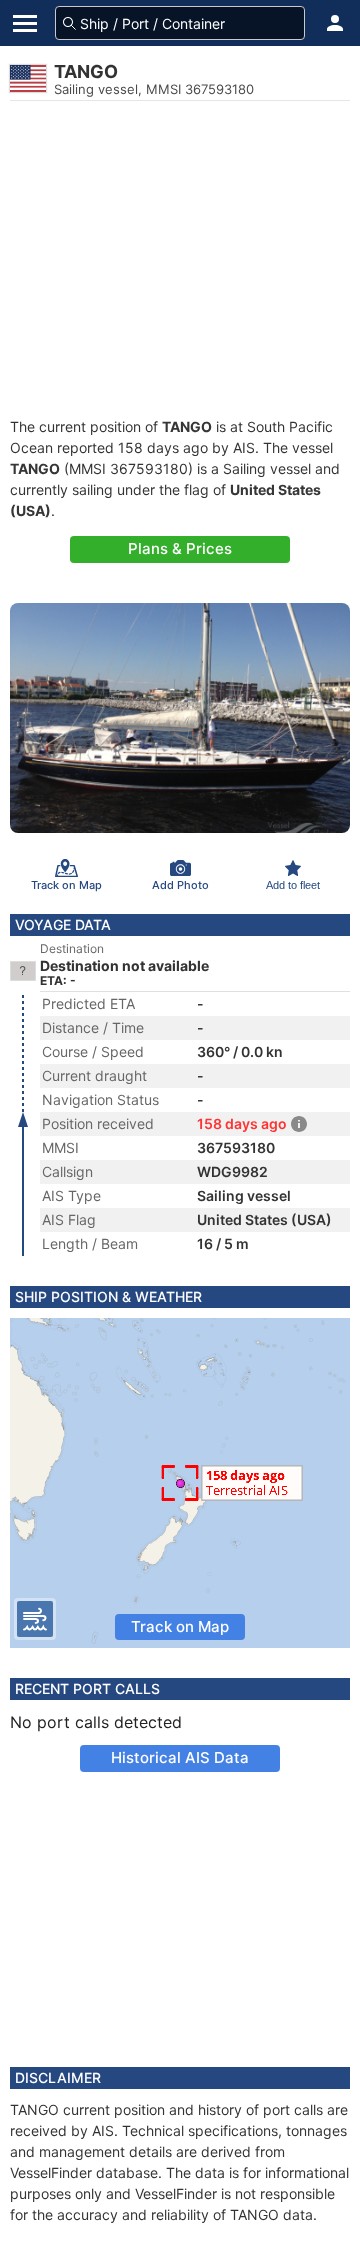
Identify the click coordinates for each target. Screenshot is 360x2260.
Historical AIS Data (180, 1757)
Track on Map (180, 1626)
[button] (335, 23)
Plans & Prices (180, 548)
